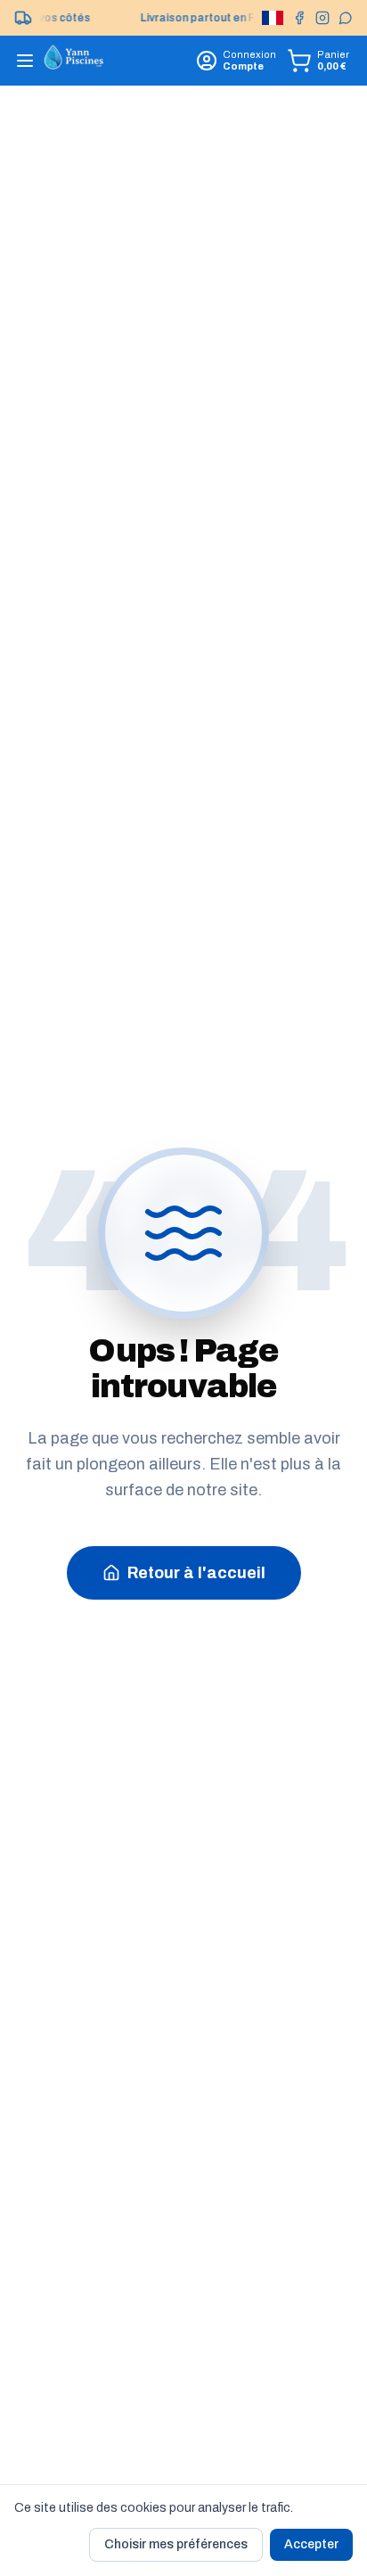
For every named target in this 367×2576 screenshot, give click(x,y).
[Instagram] (322, 18)
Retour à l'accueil (196, 1573)
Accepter (311, 2544)
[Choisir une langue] (273, 18)
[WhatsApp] (346, 18)
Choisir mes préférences (176, 2544)
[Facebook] (299, 18)
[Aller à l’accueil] (73, 61)
